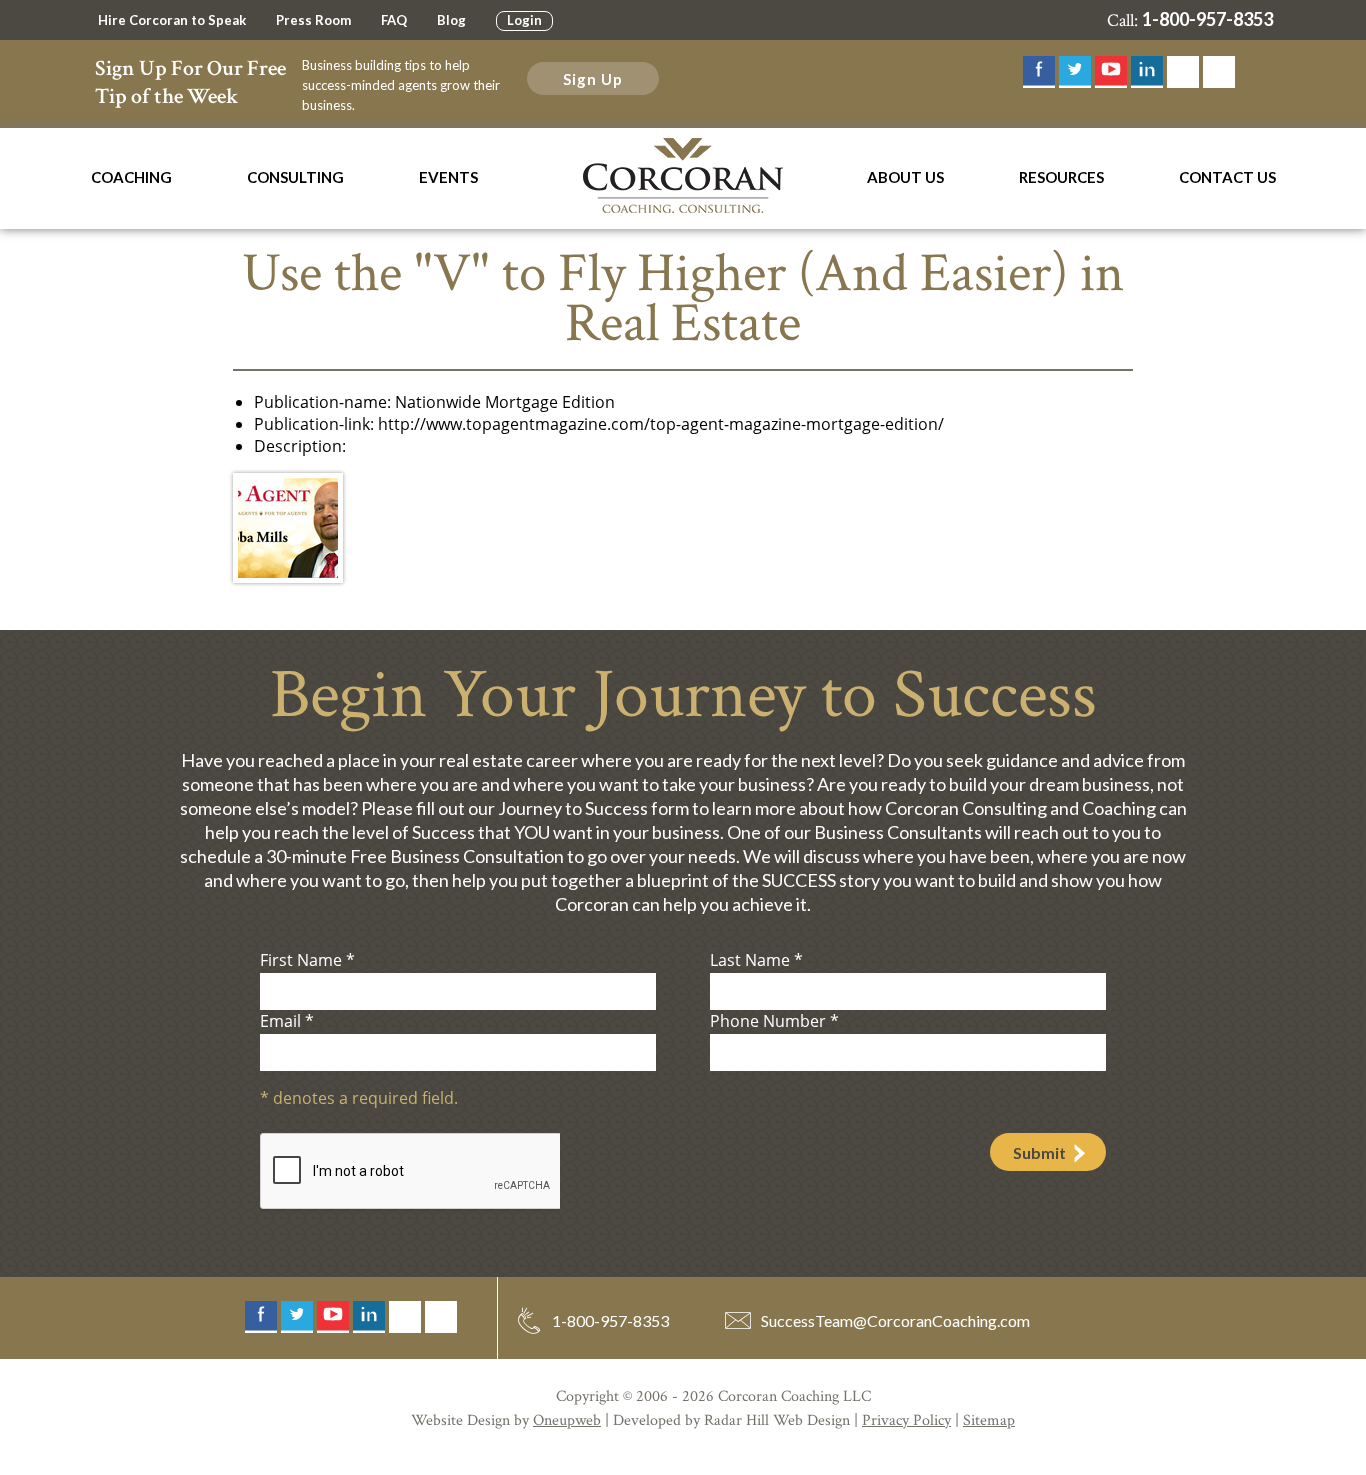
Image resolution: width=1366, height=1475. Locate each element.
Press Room (313, 20)
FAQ (394, 20)
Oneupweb (567, 1420)
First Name (307, 960)
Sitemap (989, 1420)
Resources (1061, 177)
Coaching (131, 177)
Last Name (756, 960)
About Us (905, 177)
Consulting (295, 177)
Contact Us (1227, 177)
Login (524, 20)
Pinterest (1219, 72)
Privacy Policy (906, 1420)
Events (448, 177)
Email (287, 1021)
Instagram (1183, 72)
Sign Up (593, 79)
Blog (451, 20)
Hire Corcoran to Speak (172, 20)
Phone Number (774, 1021)
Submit (1039, 1152)
